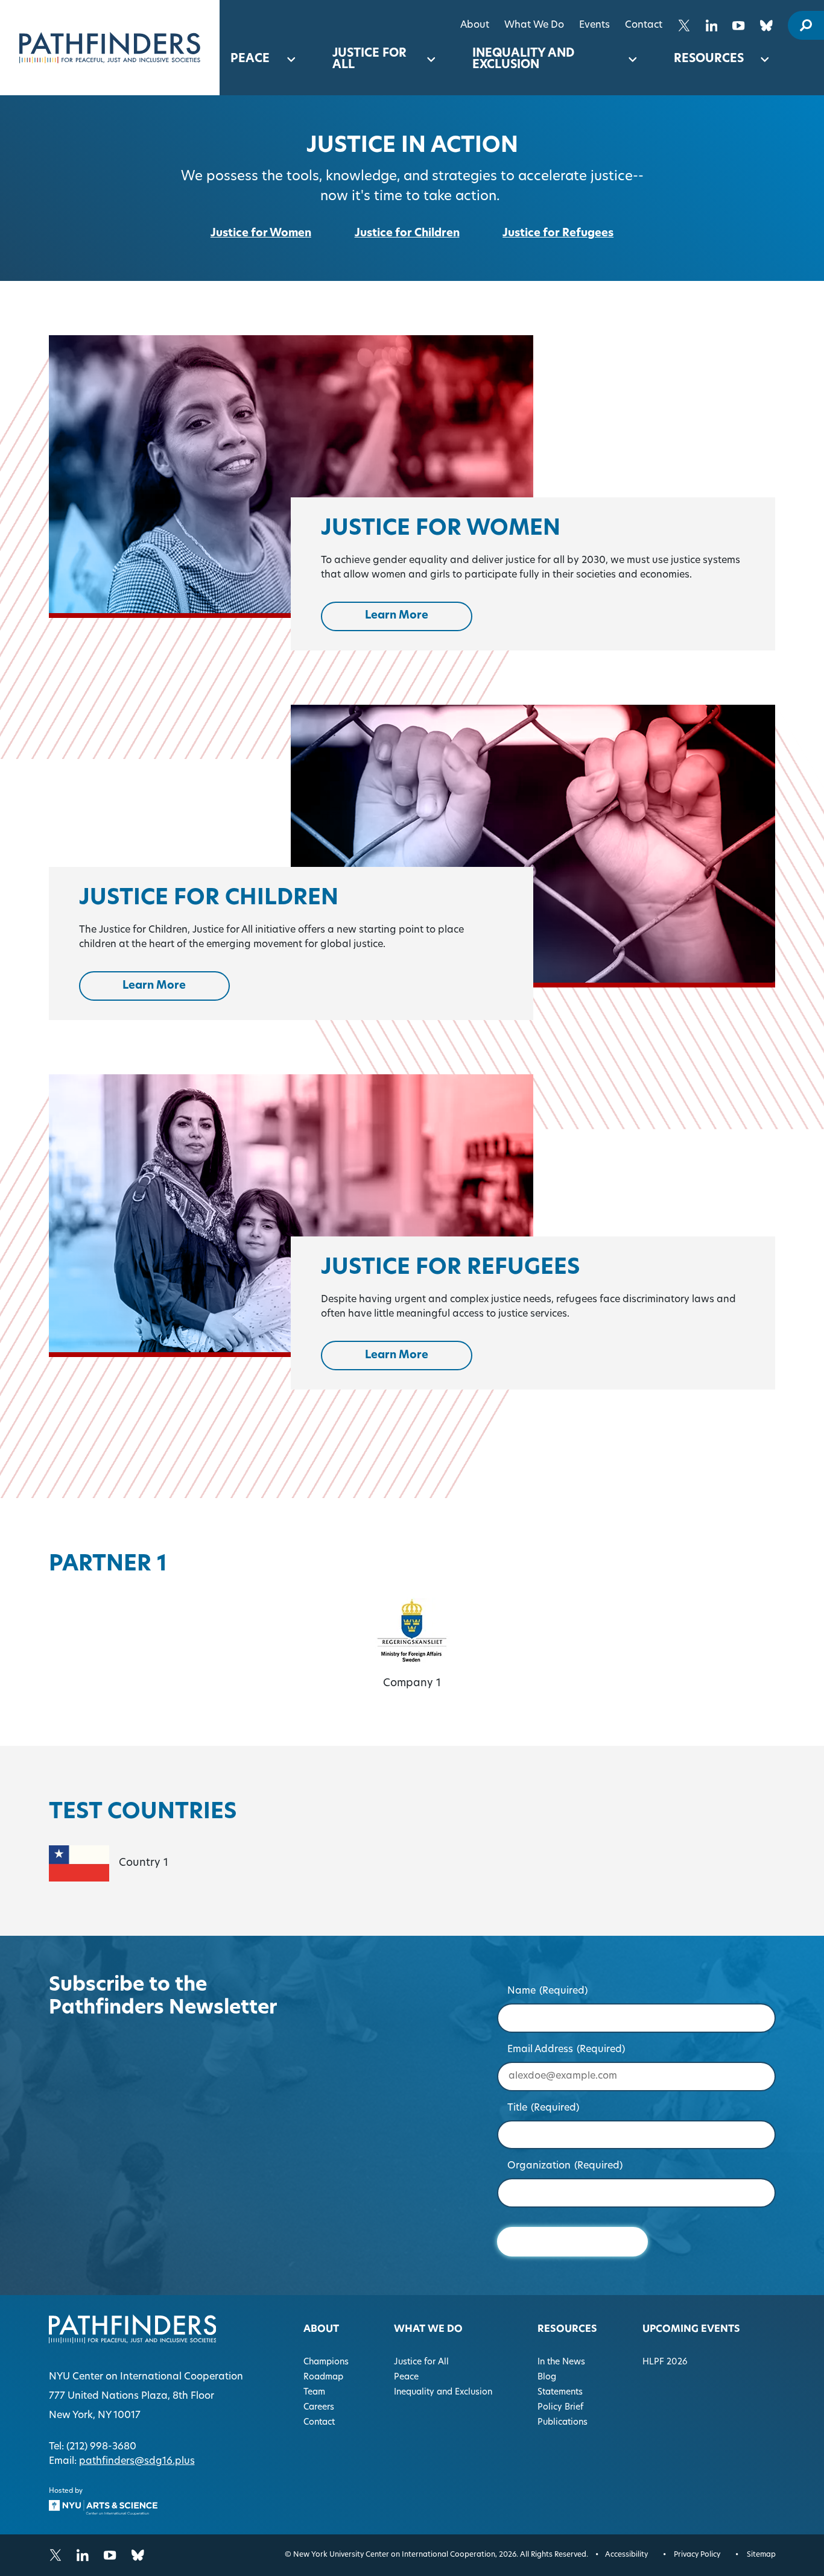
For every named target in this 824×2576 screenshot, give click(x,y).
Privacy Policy (697, 2555)
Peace (250, 59)
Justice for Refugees (558, 234)
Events (594, 25)
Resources (709, 59)
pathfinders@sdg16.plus (137, 2461)
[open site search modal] (806, 25)
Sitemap (761, 2555)
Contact (644, 25)
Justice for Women (261, 234)
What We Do (534, 25)
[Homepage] (110, 48)
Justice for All (369, 60)
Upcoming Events (691, 2329)
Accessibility (626, 2555)
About (475, 25)
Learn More (419, 618)
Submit (572, 2242)
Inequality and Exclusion (523, 60)
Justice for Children (407, 234)
